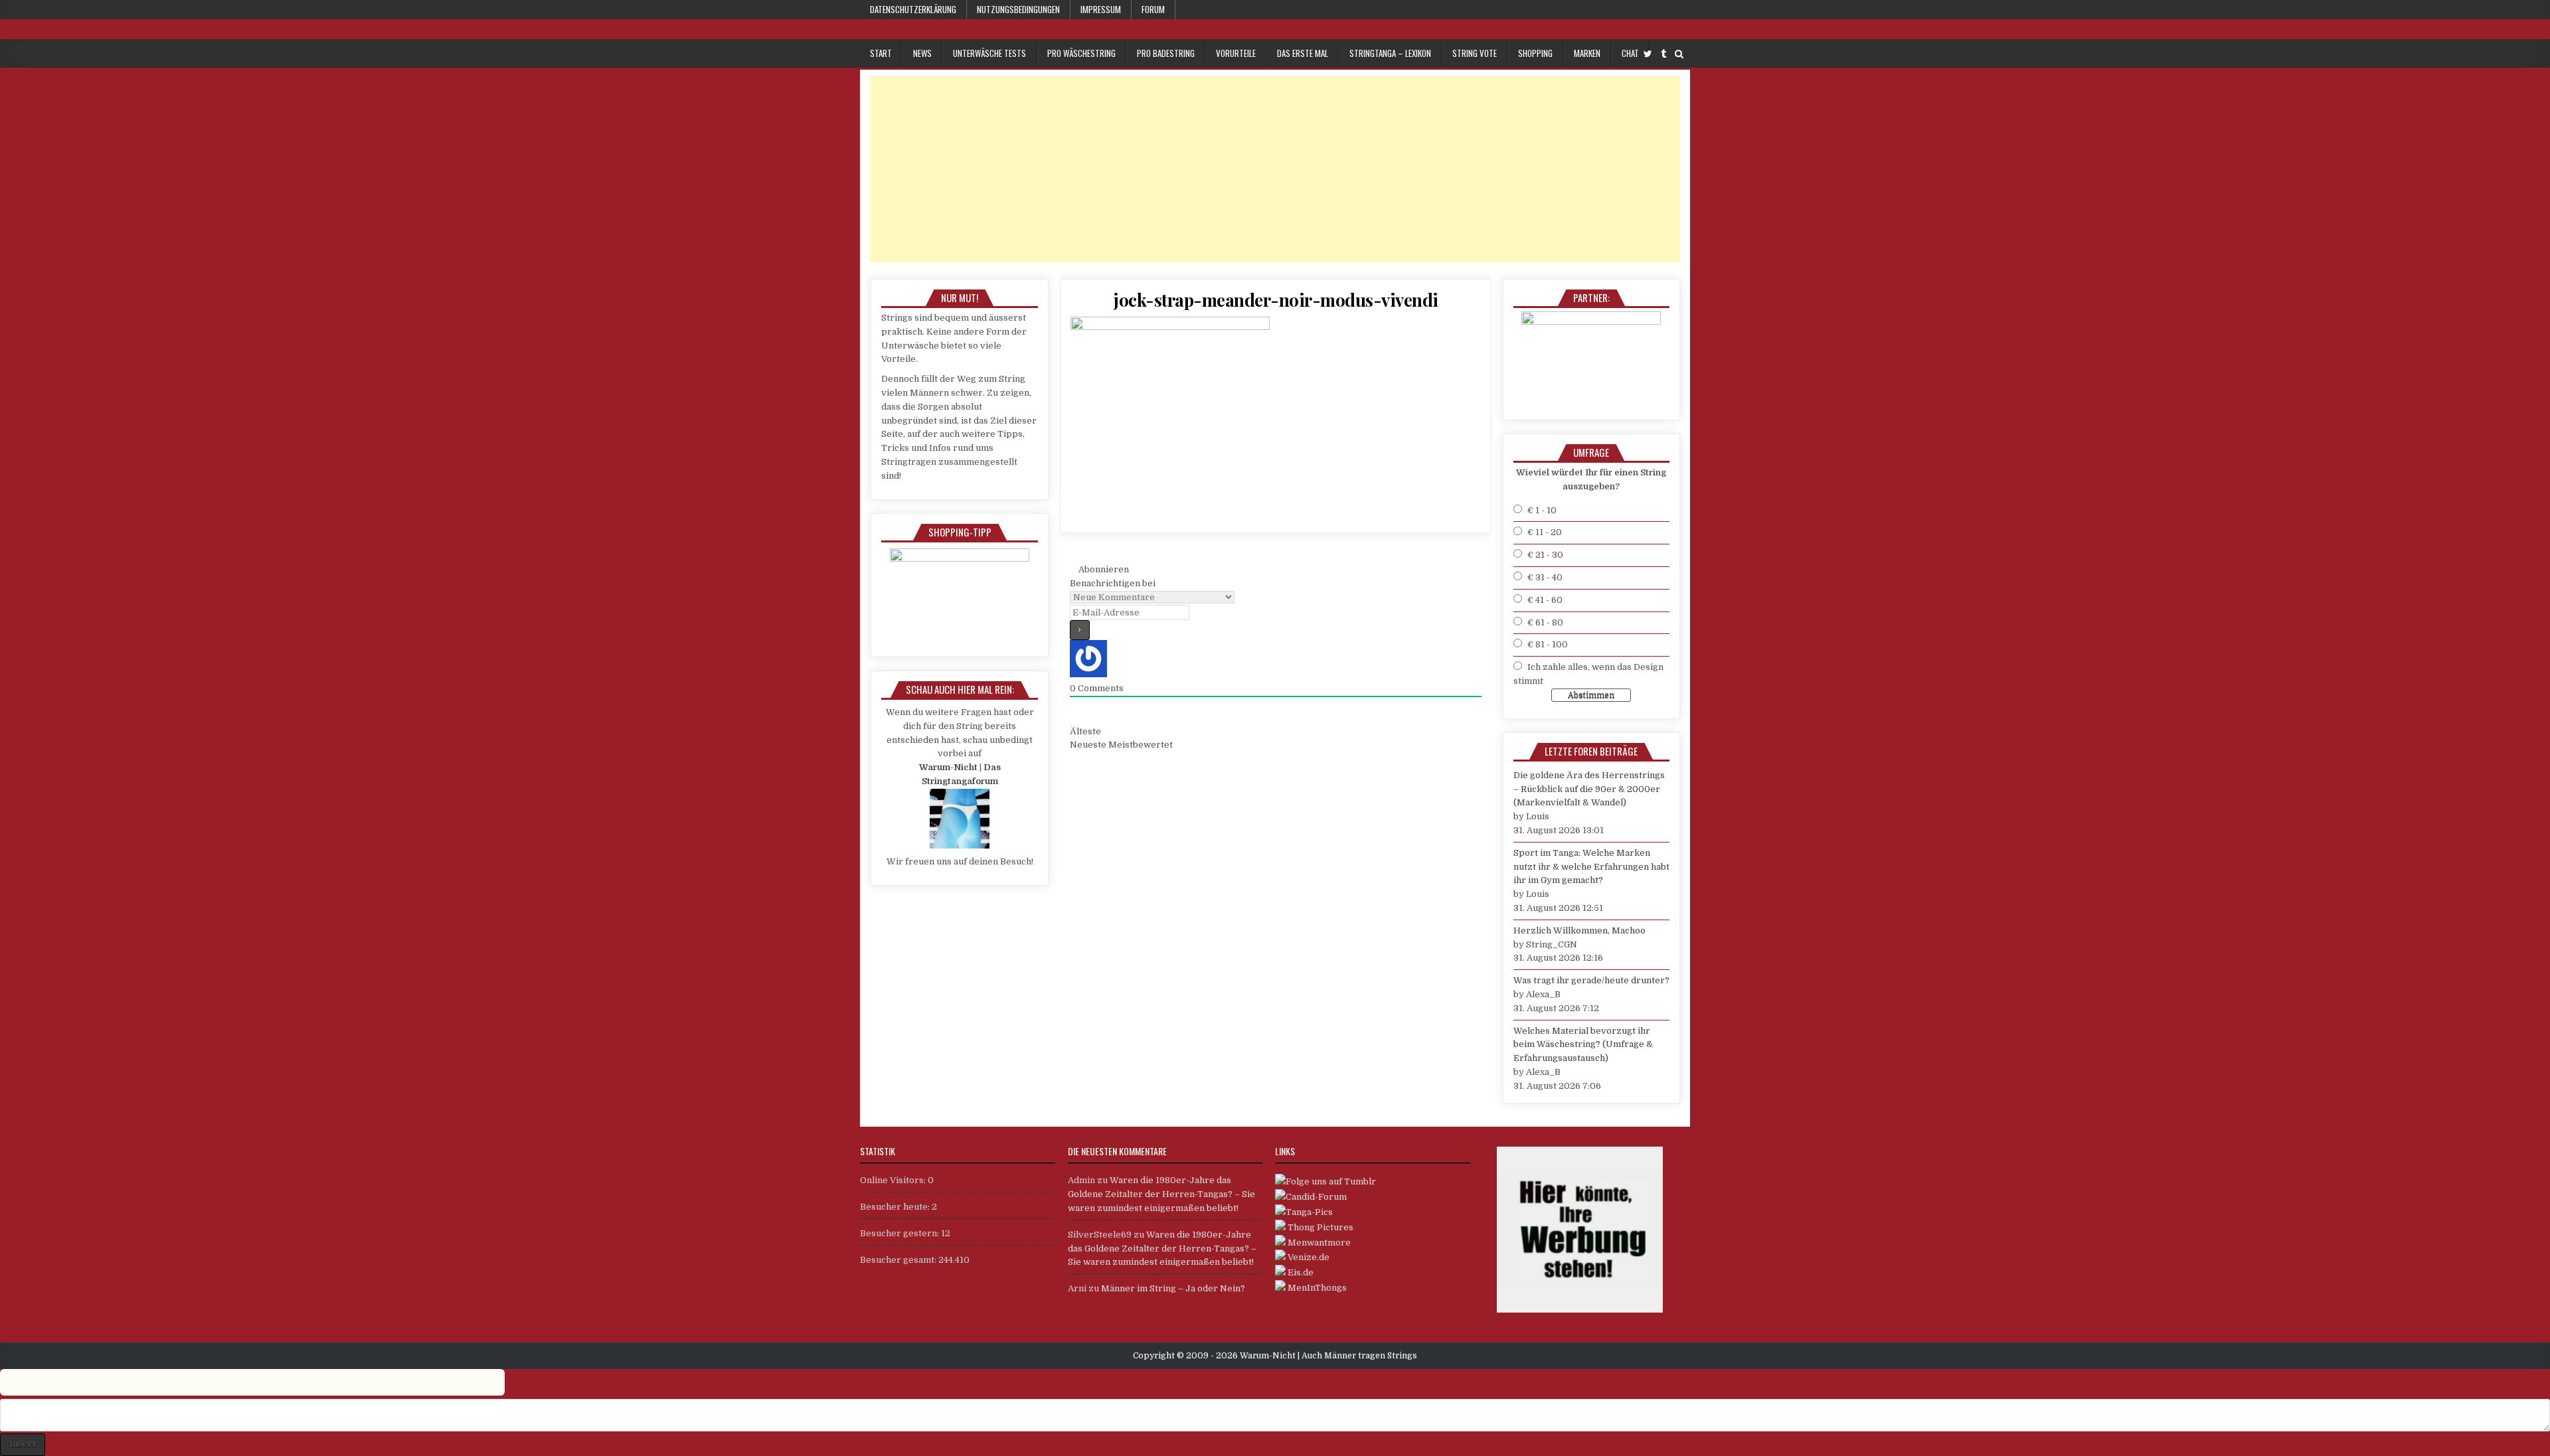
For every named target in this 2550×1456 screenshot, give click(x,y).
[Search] (1679, 54)
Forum (1153, 9)
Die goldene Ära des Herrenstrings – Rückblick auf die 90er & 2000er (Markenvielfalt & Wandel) (1589, 789)
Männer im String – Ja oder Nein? (1173, 1288)
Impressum (1101, 9)
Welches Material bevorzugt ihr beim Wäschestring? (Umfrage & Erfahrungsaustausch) (1583, 1045)
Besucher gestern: (900, 1233)
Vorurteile (1236, 53)
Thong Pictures (1319, 1227)
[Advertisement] (1268, 169)
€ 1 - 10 (1542, 510)
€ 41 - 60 (1545, 600)
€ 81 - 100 (1548, 644)
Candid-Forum (1316, 1197)
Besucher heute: (896, 1207)
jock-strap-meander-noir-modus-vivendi (1276, 300)
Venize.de (1308, 1257)
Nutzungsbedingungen (1018, 9)
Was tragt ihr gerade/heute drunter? (1591, 980)
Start (881, 53)
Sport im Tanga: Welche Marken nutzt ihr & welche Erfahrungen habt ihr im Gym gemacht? (1591, 867)
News (922, 53)
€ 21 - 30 (1545, 555)
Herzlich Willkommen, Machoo (1579, 930)
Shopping (1535, 53)
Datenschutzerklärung (913, 9)
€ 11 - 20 (1545, 532)
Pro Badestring (1166, 53)
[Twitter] (1648, 54)
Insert (23, 1444)
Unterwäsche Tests (989, 53)
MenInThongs (1316, 1288)
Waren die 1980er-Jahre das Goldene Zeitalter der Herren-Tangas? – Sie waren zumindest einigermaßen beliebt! (1161, 1194)
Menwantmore (1318, 1243)
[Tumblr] (1663, 54)
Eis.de (1300, 1272)
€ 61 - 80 (1545, 622)
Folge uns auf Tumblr (1331, 1181)
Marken (1587, 53)
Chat (1630, 53)
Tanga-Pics (1309, 1212)
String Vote (1475, 53)
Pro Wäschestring (1081, 53)
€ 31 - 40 (1545, 577)
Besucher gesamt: (899, 1260)
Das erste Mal (1303, 53)
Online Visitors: (894, 1180)
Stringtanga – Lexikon (1390, 53)
